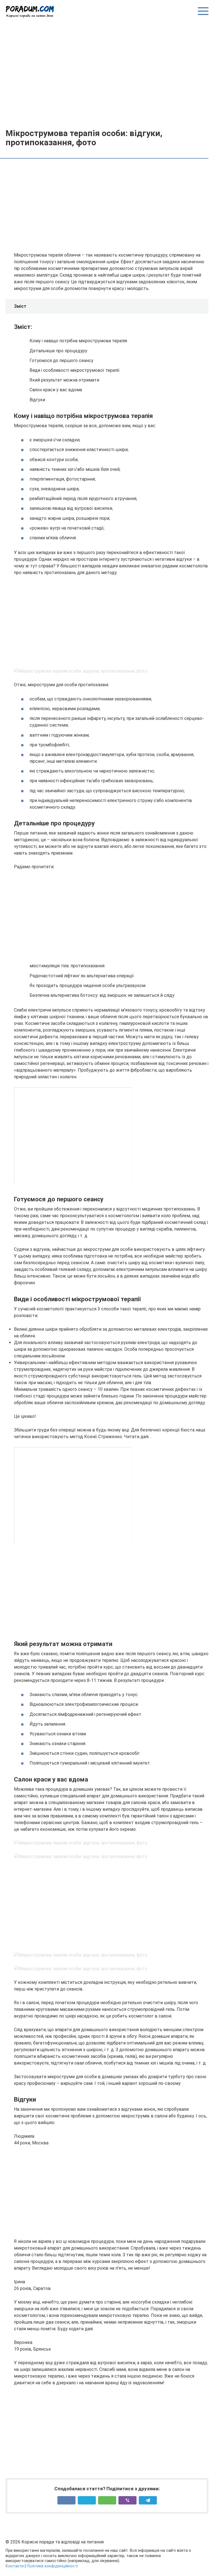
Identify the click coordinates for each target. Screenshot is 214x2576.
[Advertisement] (107, 73)
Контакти (15, 2566)
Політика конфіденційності (52, 2566)
